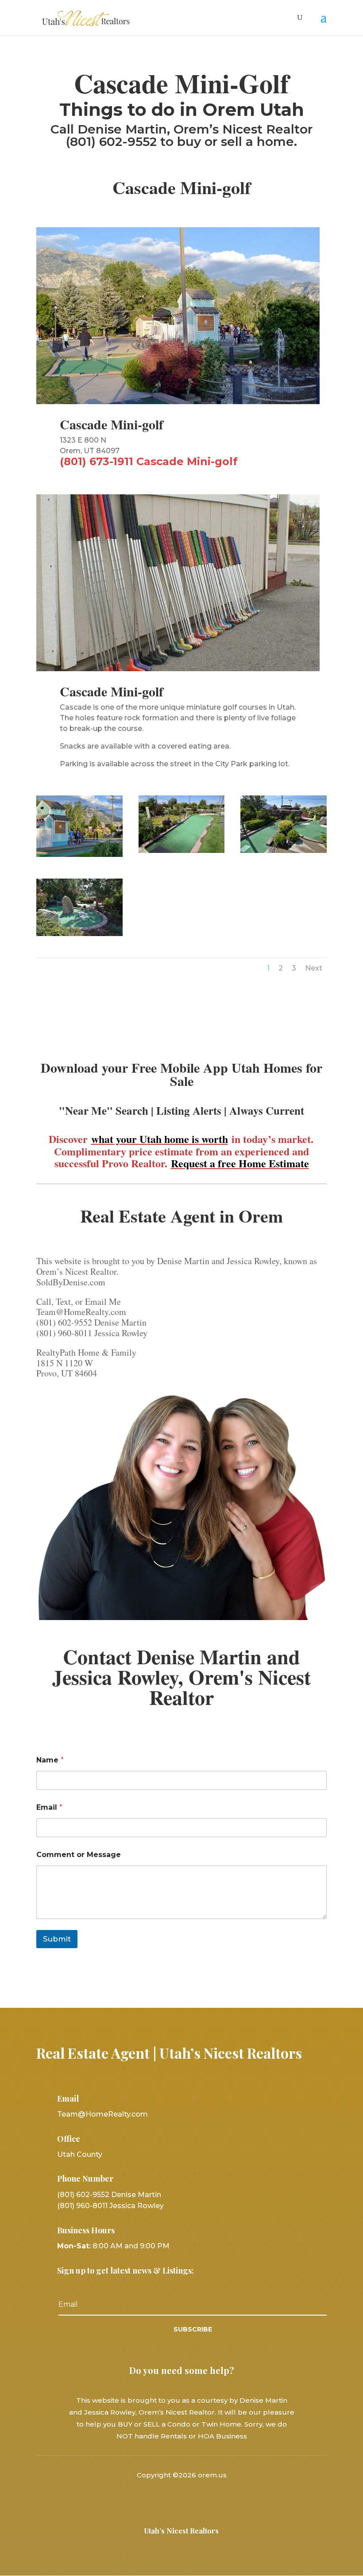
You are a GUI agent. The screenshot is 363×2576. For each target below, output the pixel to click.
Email (49, 1807)
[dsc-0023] (284, 851)
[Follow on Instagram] (205, 2500)
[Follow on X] (181, 2500)
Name (50, 1760)
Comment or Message (79, 1855)
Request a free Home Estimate (240, 1163)
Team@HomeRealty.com (102, 2114)
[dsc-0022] (182, 851)
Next (314, 968)
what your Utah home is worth (160, 1139)
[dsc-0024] (79, 934)
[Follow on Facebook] (158, 2500)
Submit (57, 1939)
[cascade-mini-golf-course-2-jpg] (79, 855)
